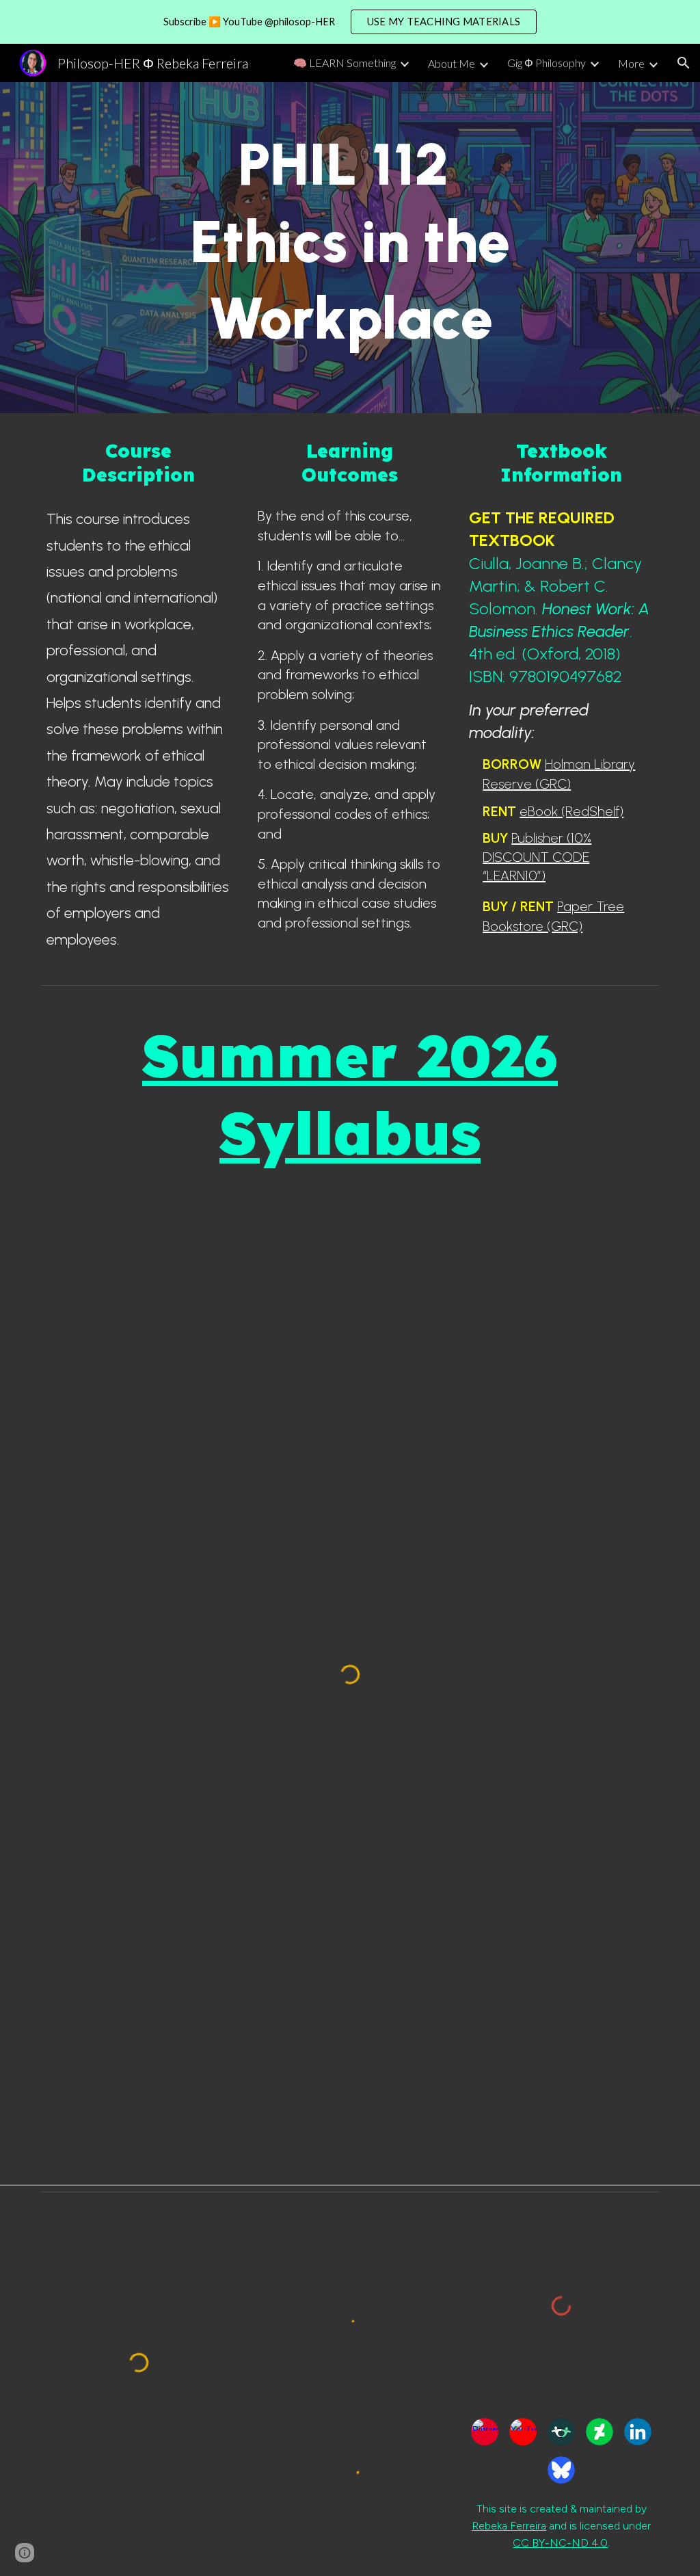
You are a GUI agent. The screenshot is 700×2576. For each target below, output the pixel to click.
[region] (350, 22)
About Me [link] (452, 63)
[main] (350, 248)
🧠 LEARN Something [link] (345, 63)
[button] (684, 63)
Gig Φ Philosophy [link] (547, 63)
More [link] (631, 63)
